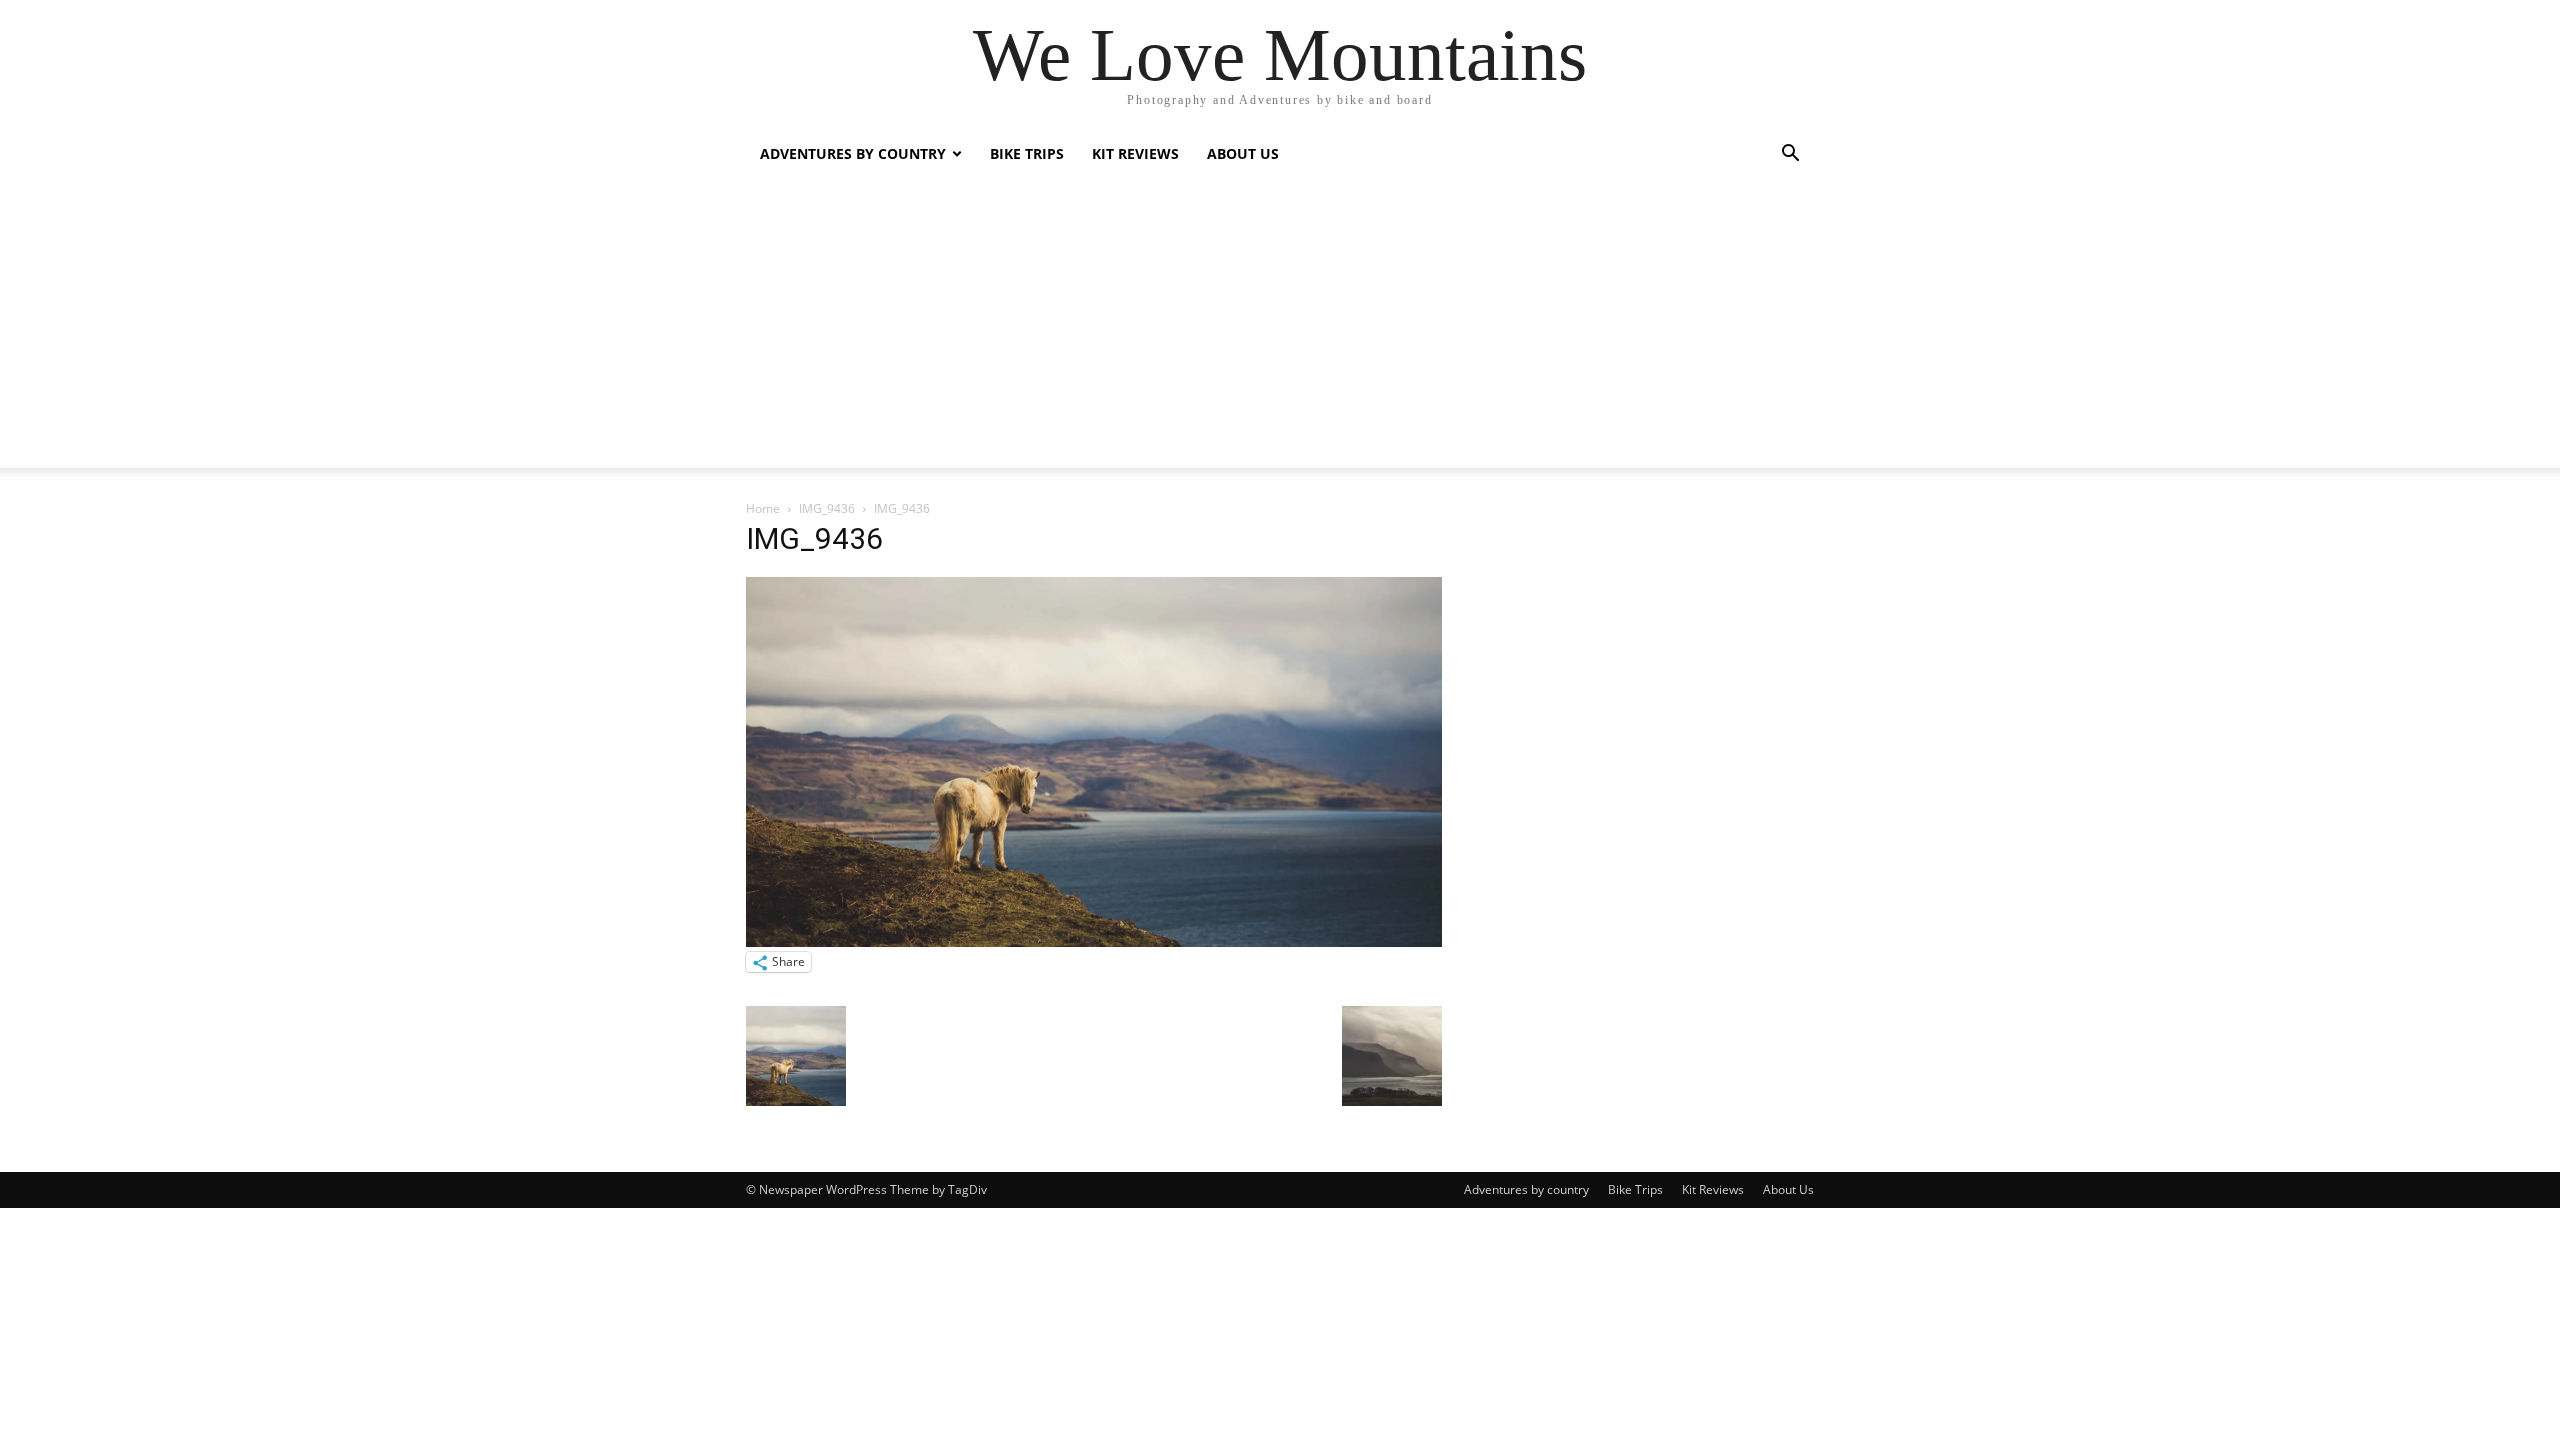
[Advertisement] (1280, 328)
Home (763, 508)
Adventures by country (853, 153)
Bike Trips (1027, 153)
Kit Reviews (1135, 153)
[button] (1790, 155)
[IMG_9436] (1094, 941)
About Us (1243, 153)
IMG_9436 (827, 508)
